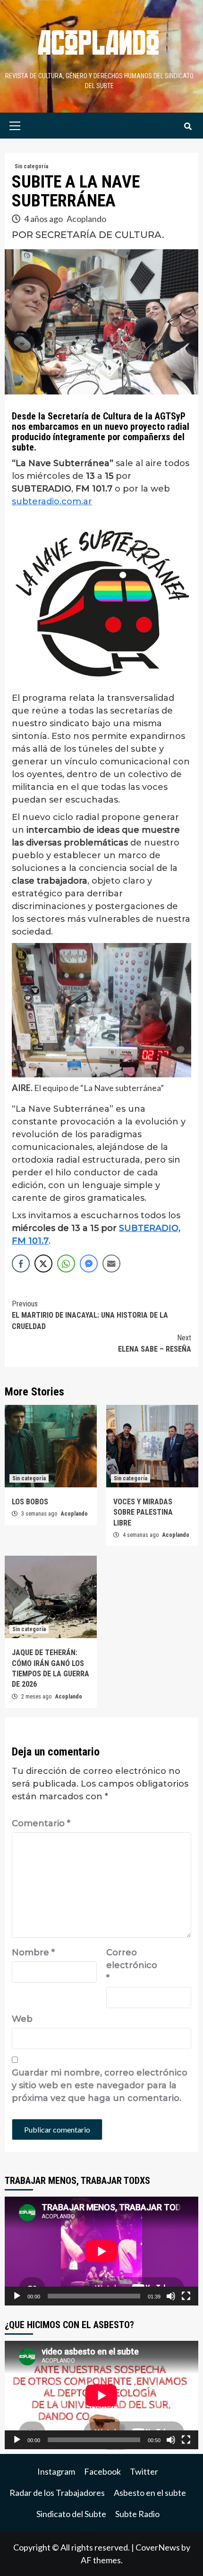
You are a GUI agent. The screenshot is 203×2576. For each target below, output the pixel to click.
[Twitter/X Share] (43, 1263)
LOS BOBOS (30, 1502)
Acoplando (86, 219)
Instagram (56, 2471)
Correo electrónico (130, 1965)
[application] (101, 2251)
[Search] (188, 127)
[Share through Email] (111, 1263)
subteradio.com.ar (52, 501)
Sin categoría (31, 166)
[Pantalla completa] (186, 2296)
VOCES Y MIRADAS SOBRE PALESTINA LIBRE (143, 1512)
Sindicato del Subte (71, 2514)
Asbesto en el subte (150, 2493)
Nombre (33, 1953)
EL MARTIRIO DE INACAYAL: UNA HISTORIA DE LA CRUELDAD (90, 1315)
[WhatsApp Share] (66, 1263)
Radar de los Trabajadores (57, 2493)
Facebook (102, 2471)
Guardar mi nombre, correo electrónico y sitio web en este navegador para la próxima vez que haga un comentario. (100, 2085)
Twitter (144, 2471)
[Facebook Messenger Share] (89, 1263)
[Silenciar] (171, 2296)
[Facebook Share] (21, 1263)
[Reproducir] (17, 2296)
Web (22, 2019)
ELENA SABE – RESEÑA (155, 1343)
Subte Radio (137, 2514)
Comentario (41, 1823)
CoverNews (158, 2547)
